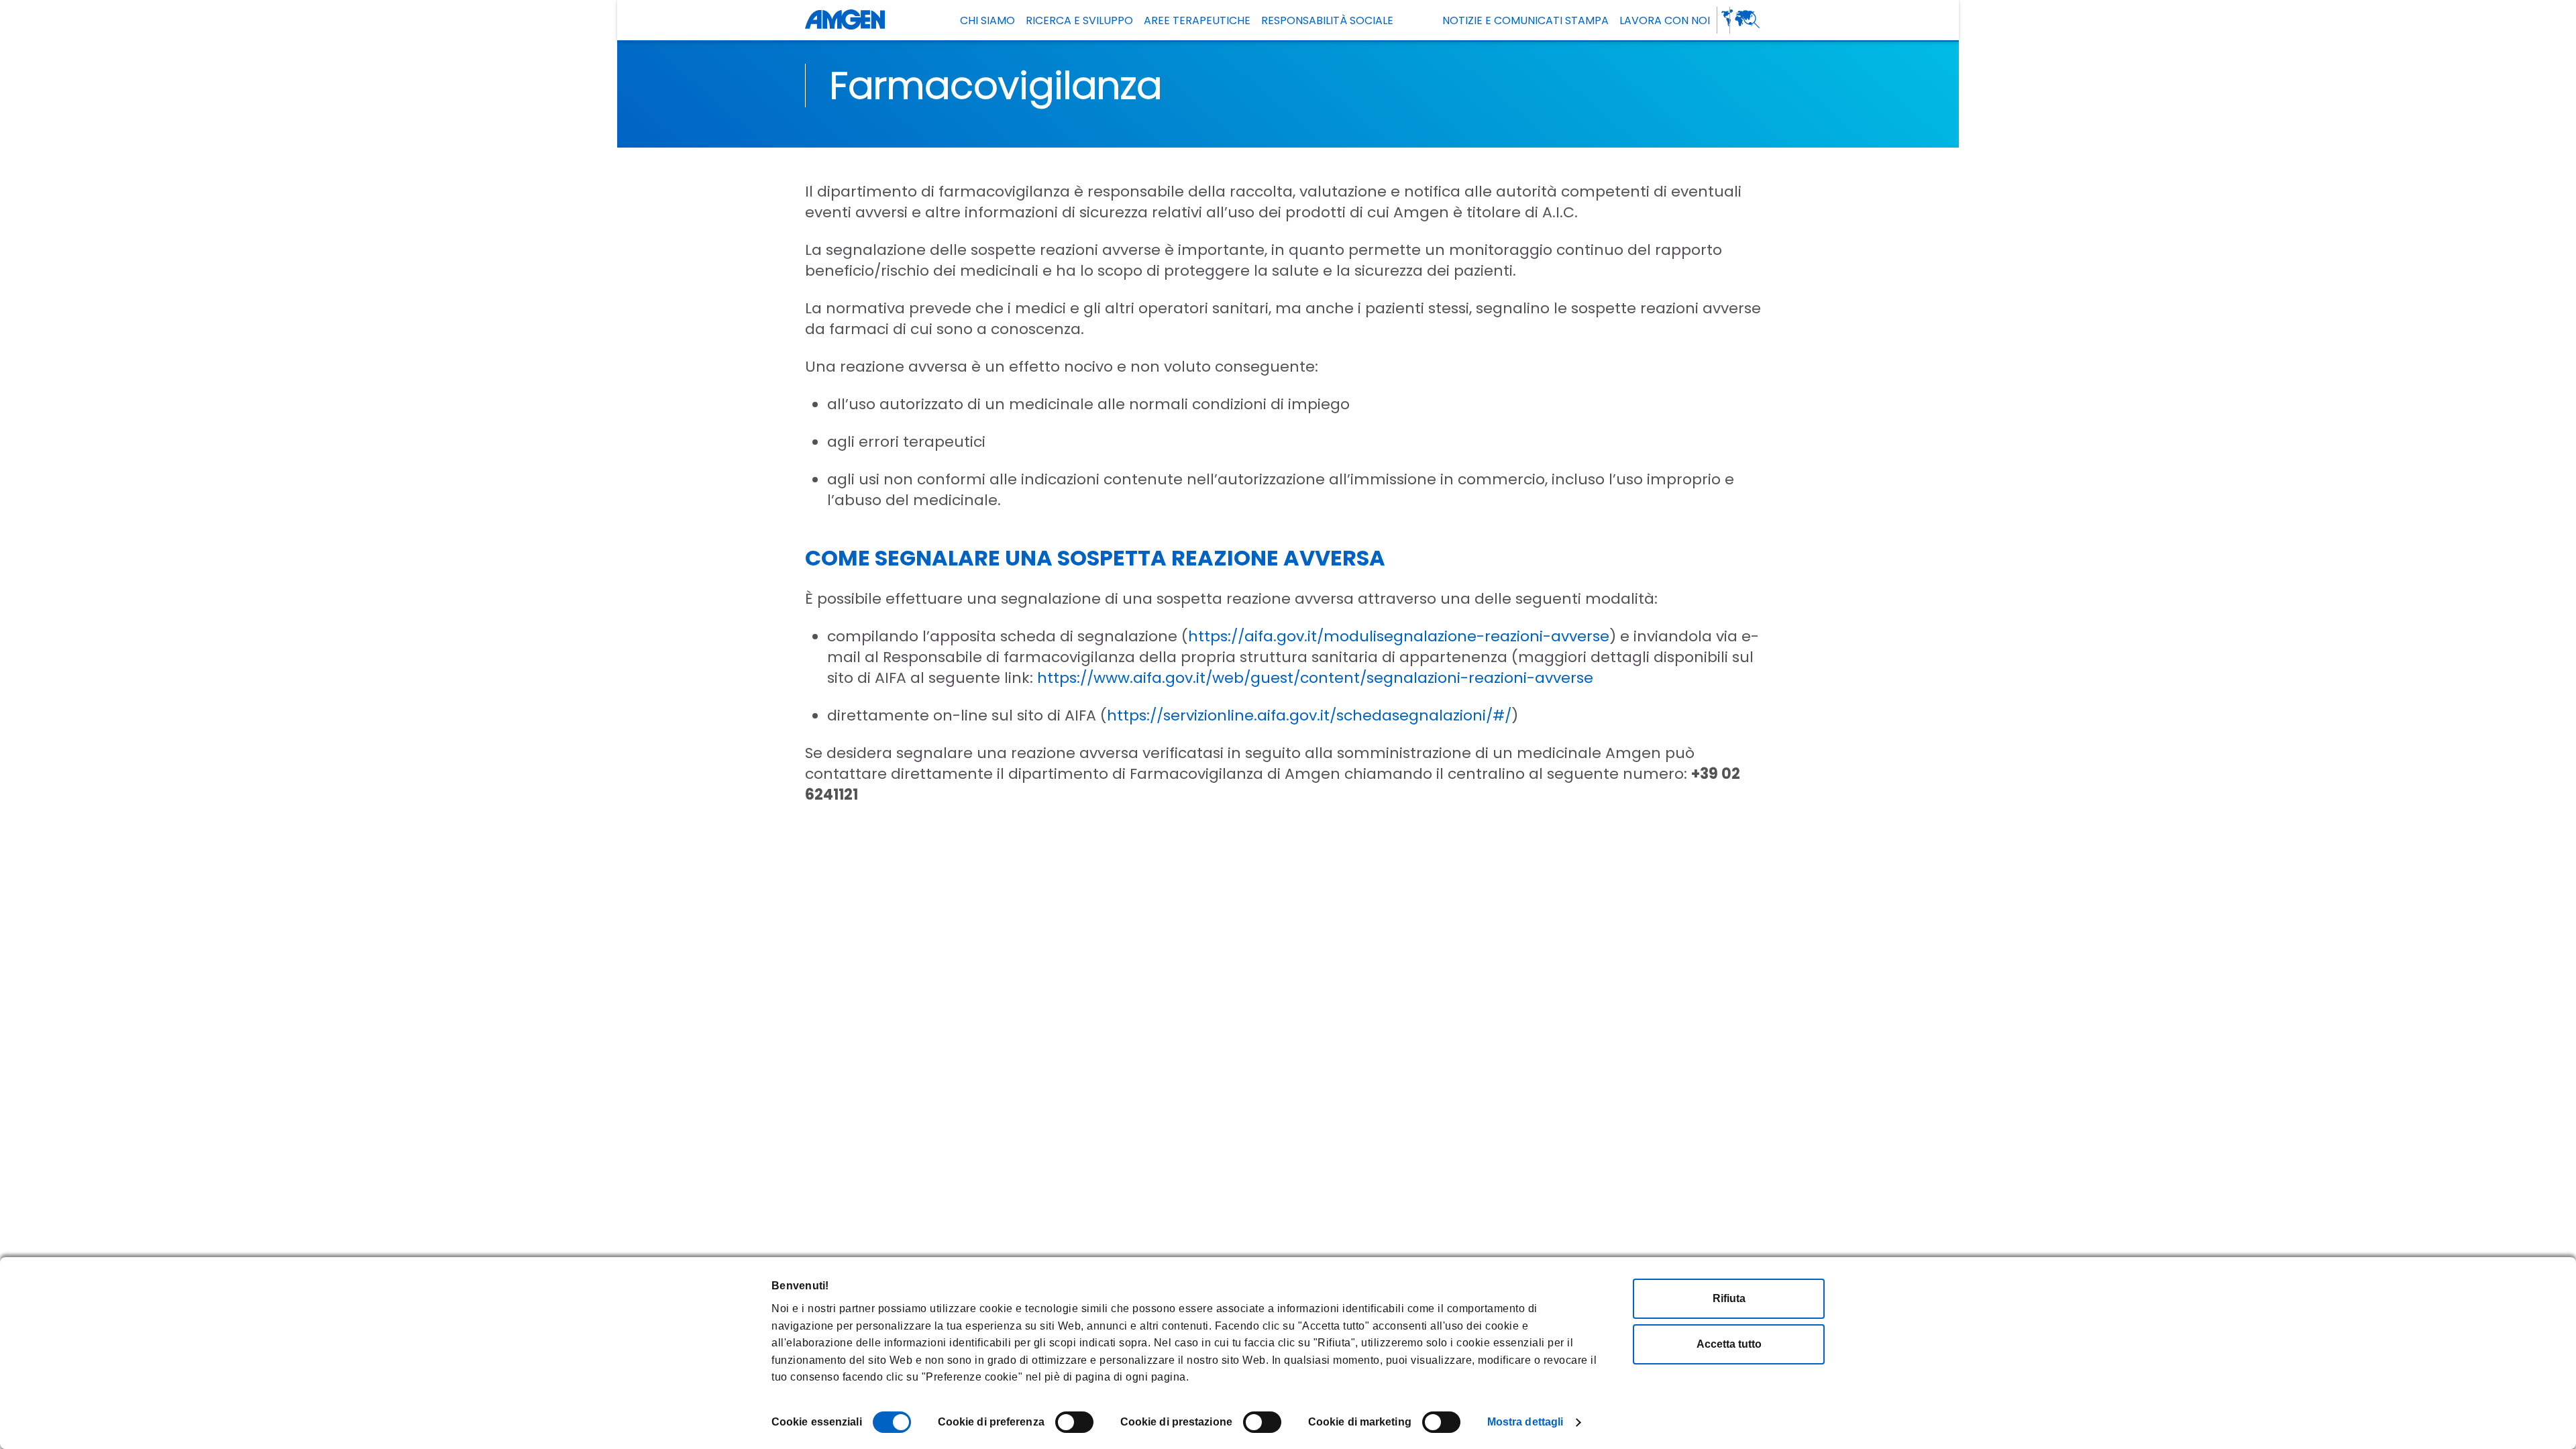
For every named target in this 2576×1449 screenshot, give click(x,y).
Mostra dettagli (1525, 1422)
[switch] (1074, 1422)
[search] (1752, 20)
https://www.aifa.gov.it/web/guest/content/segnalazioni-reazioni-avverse (1315, 678)
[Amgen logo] (845, 20)
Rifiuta (1729, 1298)
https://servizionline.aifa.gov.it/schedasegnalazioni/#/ (1309, 715)
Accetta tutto (1729, 1344)
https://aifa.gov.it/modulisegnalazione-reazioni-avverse (1399, 636)
